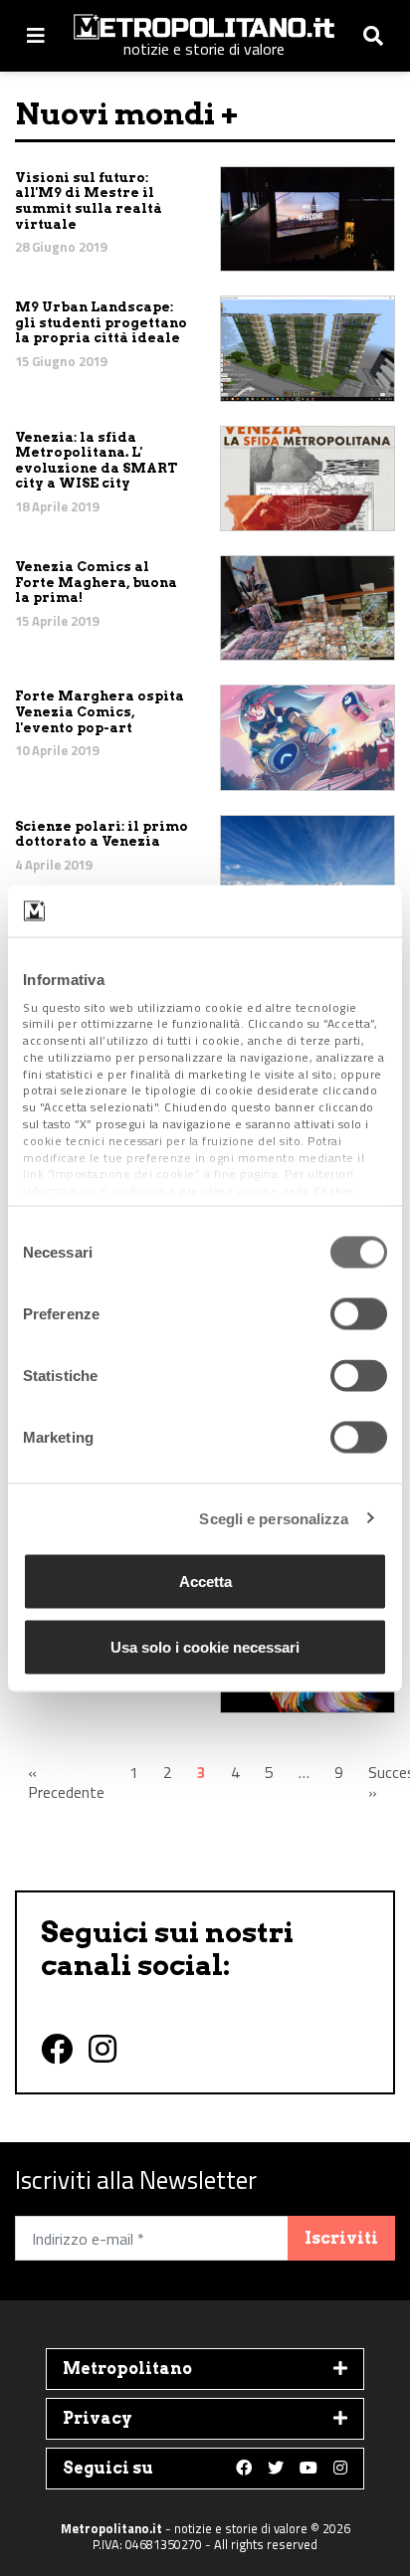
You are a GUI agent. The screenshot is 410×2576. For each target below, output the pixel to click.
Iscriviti (341, 2238)
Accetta (205, 1582)
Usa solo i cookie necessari (205, 1646)
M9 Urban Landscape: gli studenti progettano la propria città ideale (101, 322)
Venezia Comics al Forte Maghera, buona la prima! (96, 582)
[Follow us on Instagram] (340, 2469)
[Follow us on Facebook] (244, 2469)
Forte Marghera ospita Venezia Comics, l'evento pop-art (100, 711)
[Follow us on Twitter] (276, 2469)
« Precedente (66, 1782)
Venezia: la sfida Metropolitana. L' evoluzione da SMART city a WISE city (96, 461)
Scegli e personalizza (274, 1518)
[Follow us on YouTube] (308, 2469)
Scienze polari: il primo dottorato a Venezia (102, 834)
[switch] (359, 1314)
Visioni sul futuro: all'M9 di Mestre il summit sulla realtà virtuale (89, 201)
